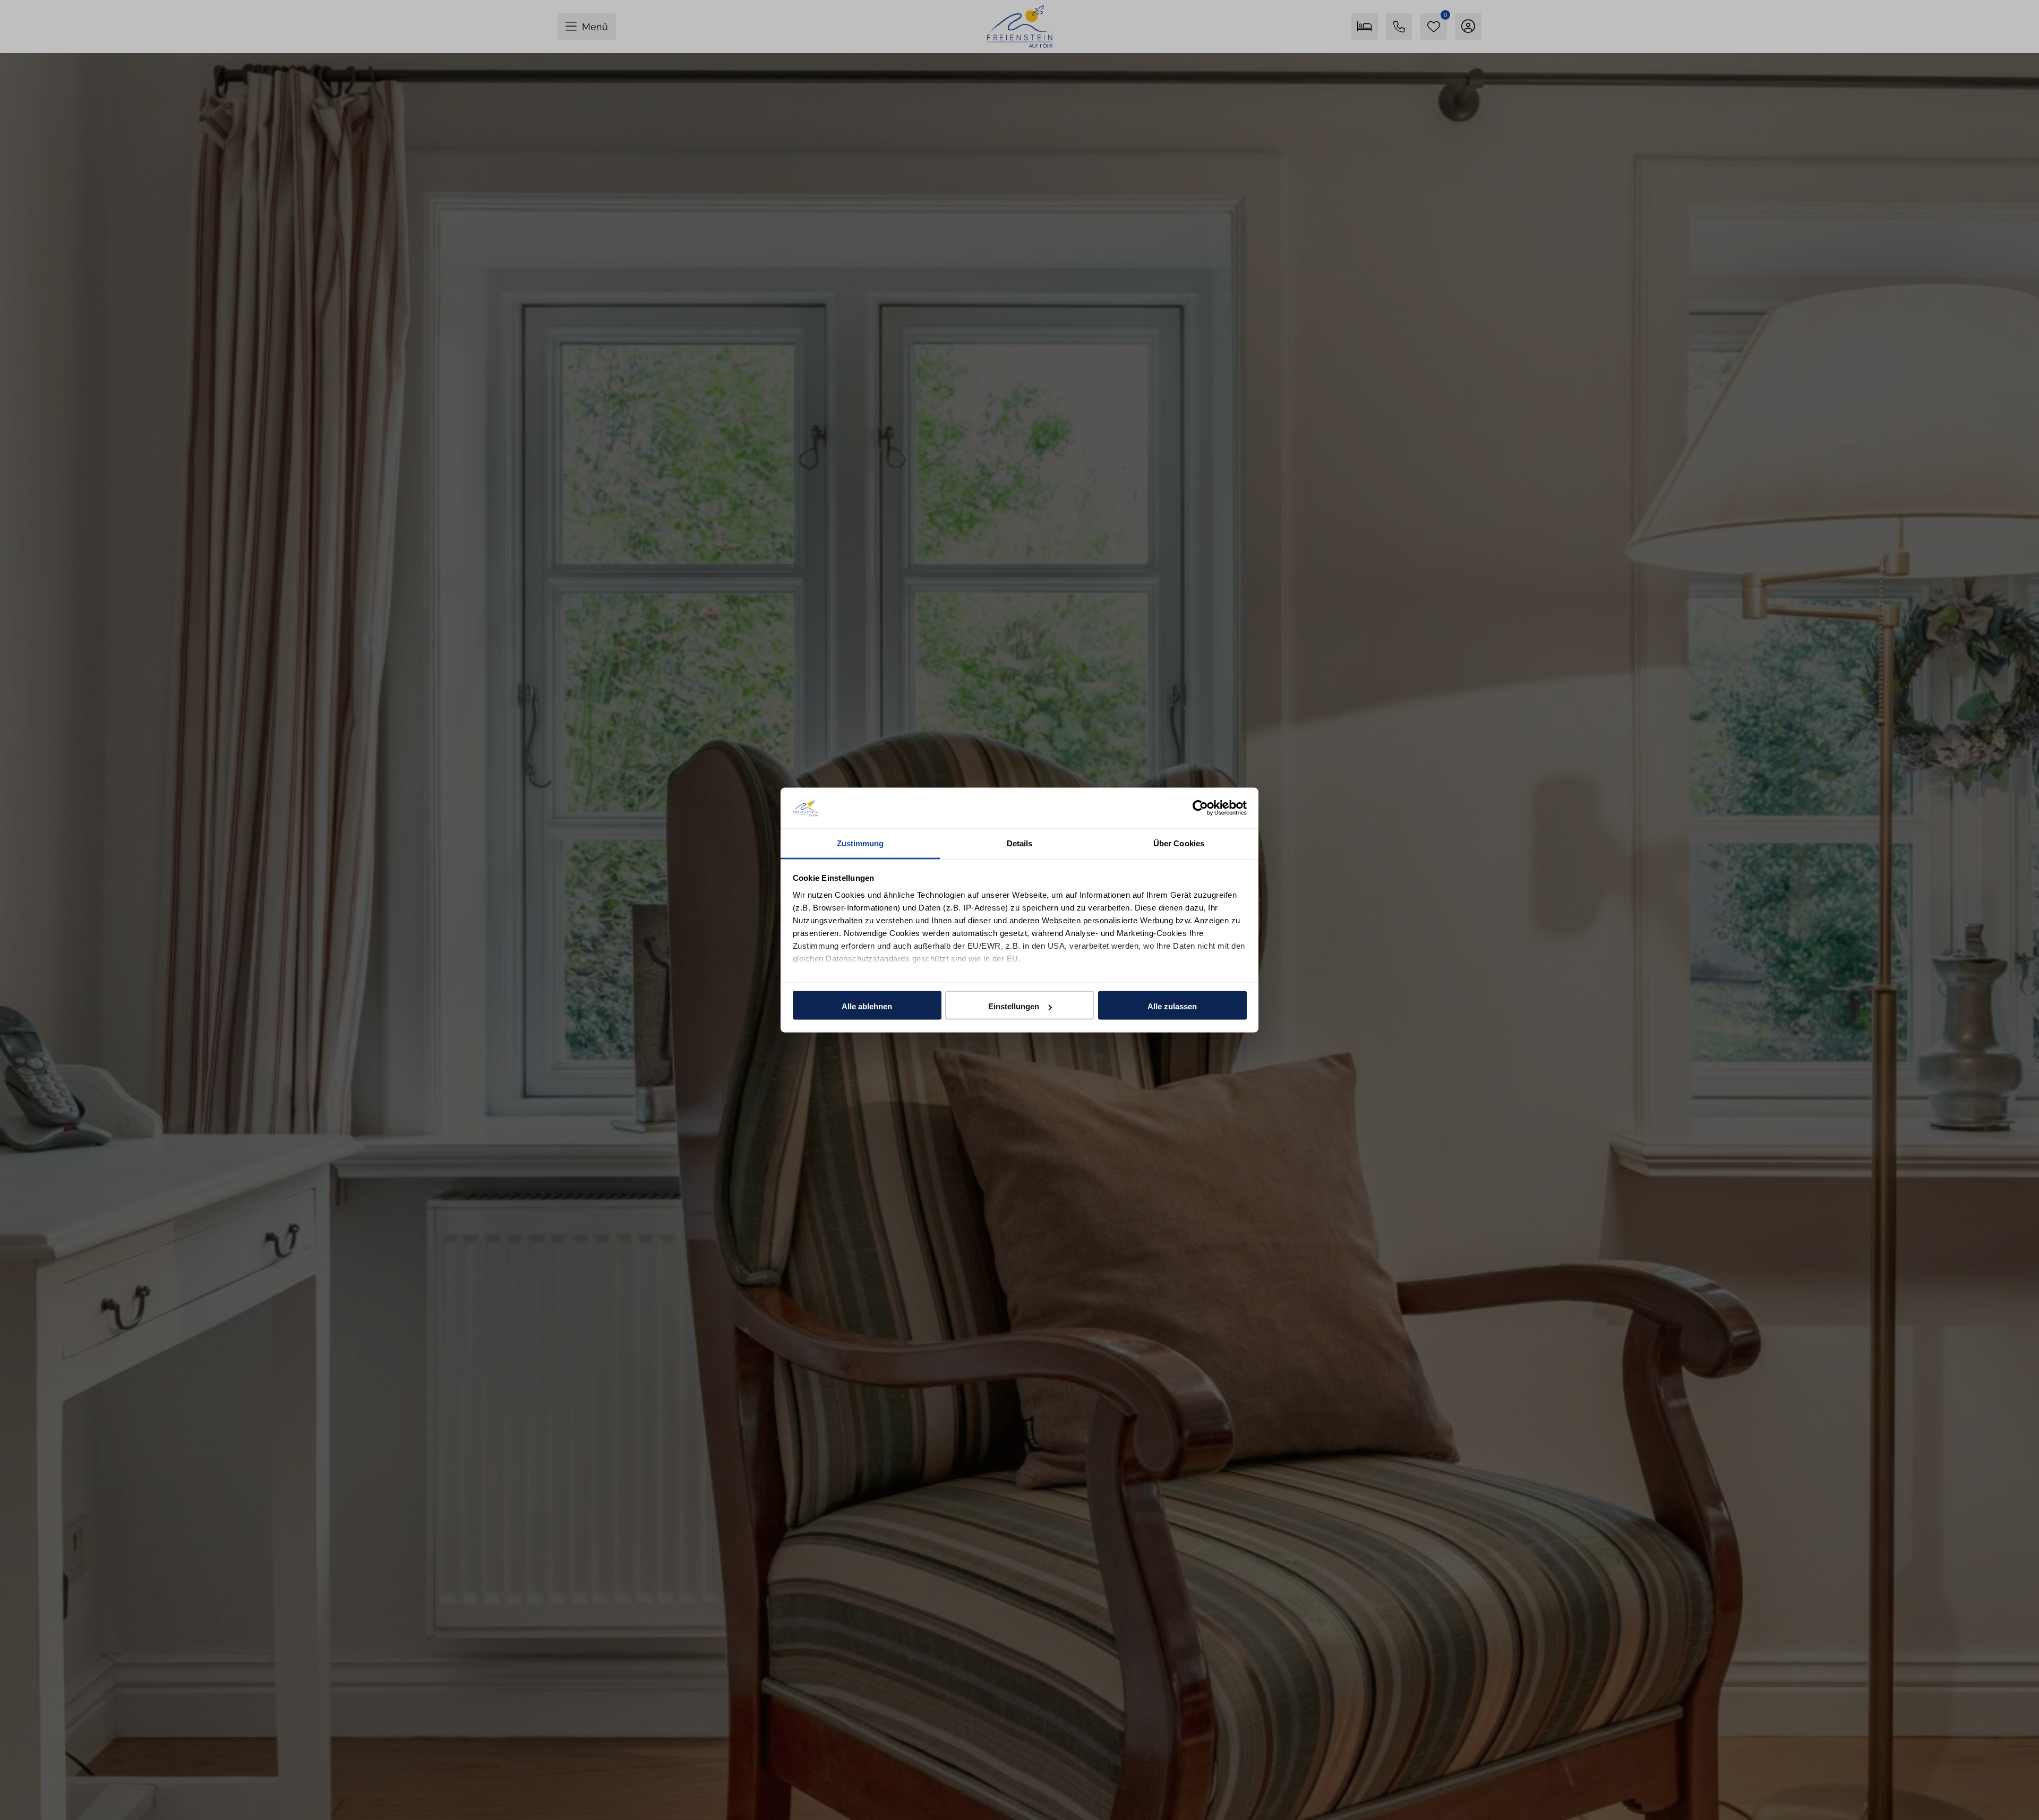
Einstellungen (1014, 1006)
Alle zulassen (1172, 1006)
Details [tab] (1020, 843)
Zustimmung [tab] (860, 843)
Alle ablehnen (867, 1006)
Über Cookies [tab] (1179, 843)
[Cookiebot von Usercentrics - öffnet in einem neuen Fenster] (1200, 808)
